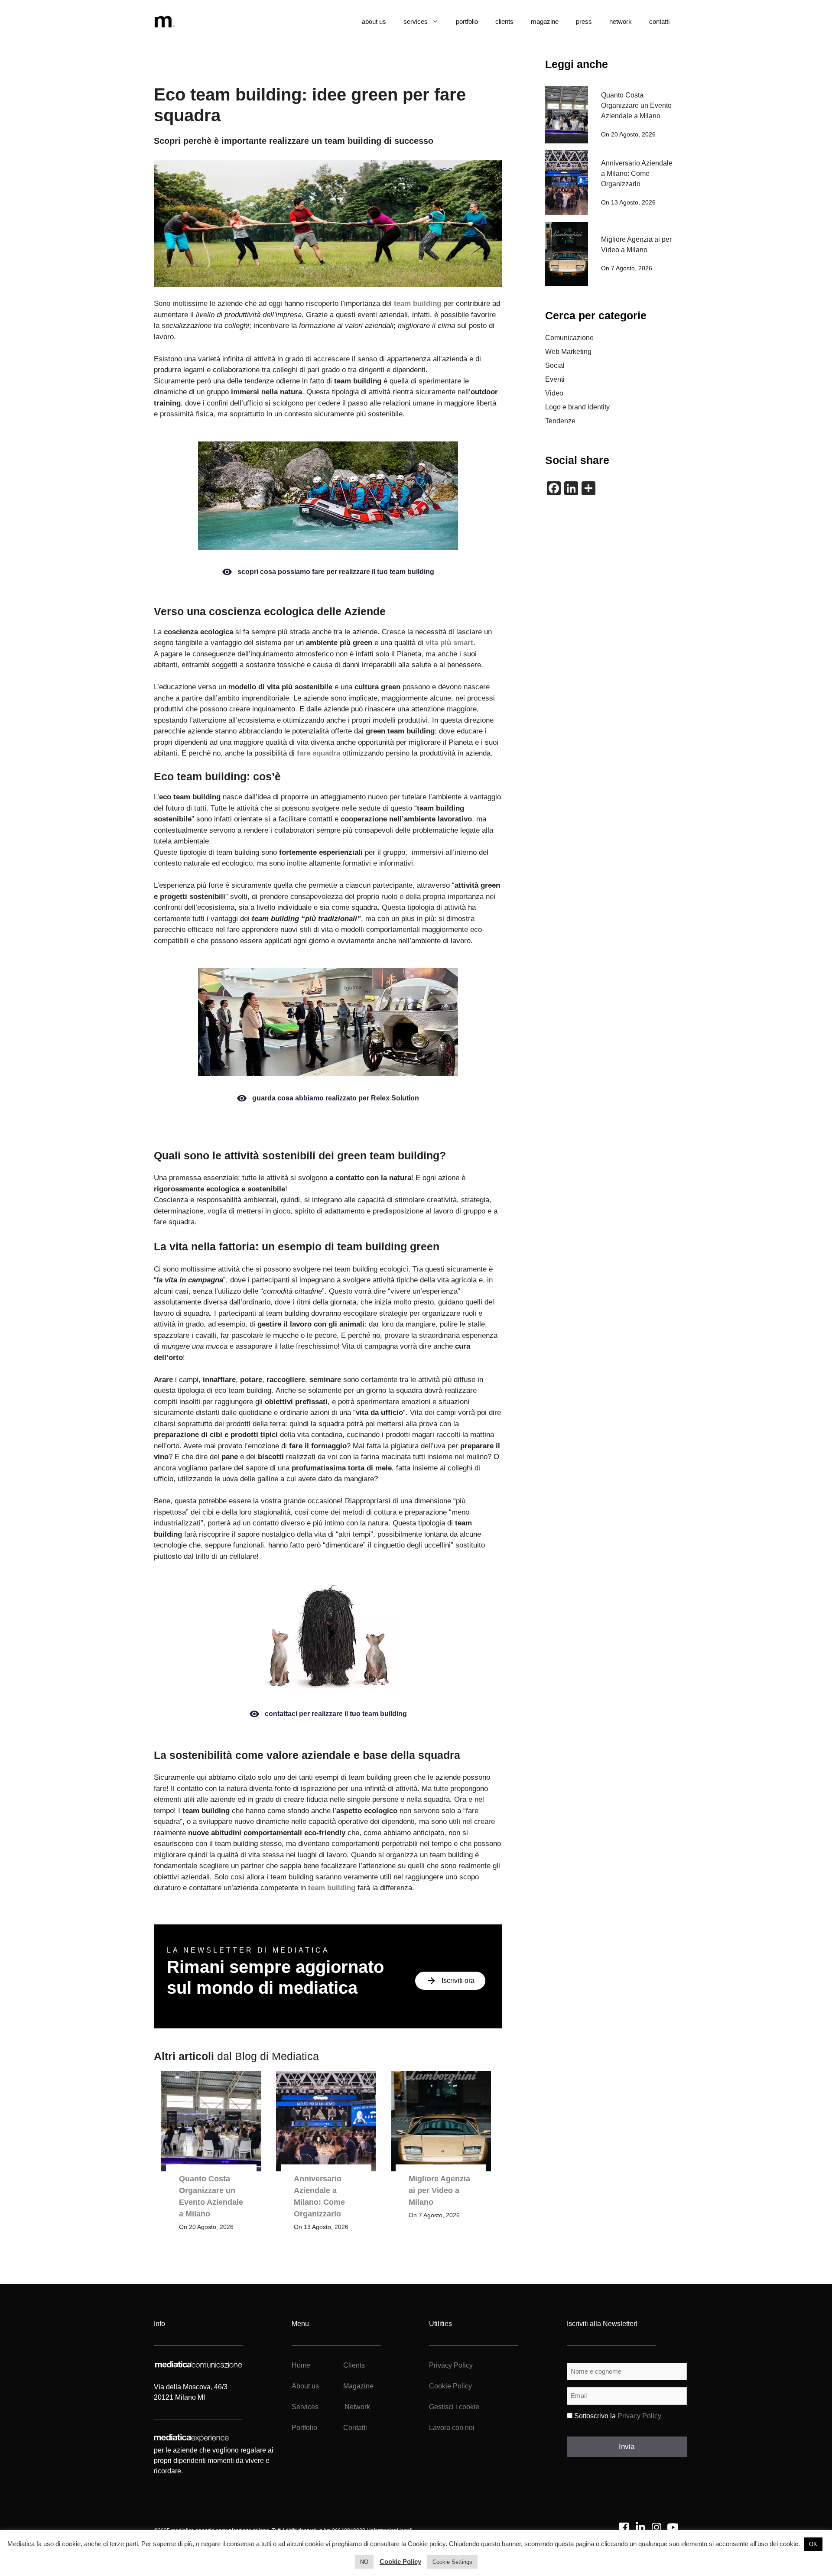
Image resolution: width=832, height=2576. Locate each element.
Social (555, 365)
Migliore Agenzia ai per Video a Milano (439, 2190)
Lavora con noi (452, 2428)
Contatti (355, 2428)
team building (418, 303)
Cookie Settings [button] (452, 2562)
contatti (659, 21)
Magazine (358, 2386)
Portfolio (304, 2428)
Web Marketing (568, 352)
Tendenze (560, 421)
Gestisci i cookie (454, 2407)
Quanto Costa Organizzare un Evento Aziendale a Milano (636, 105)
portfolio (467, 21)
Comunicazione (569, 338)
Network (357, 2407)
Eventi (555, 379)
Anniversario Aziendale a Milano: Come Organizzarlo (637, 174)
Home (301, 2365)
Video (554, 393)
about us (374, 21)
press (584, 21)
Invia (627, 2447)
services (416, 21)
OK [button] (813, 2544)
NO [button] (364, 2562)
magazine (545, 21)
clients (504, 21)
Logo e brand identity (577, 407)
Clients (353, 2365)
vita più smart (449, 643)
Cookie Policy (450, 2386)
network (621, 21)
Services (305, 2407)
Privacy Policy (451, 2365)
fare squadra (318, 753)
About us (305, 2386)
